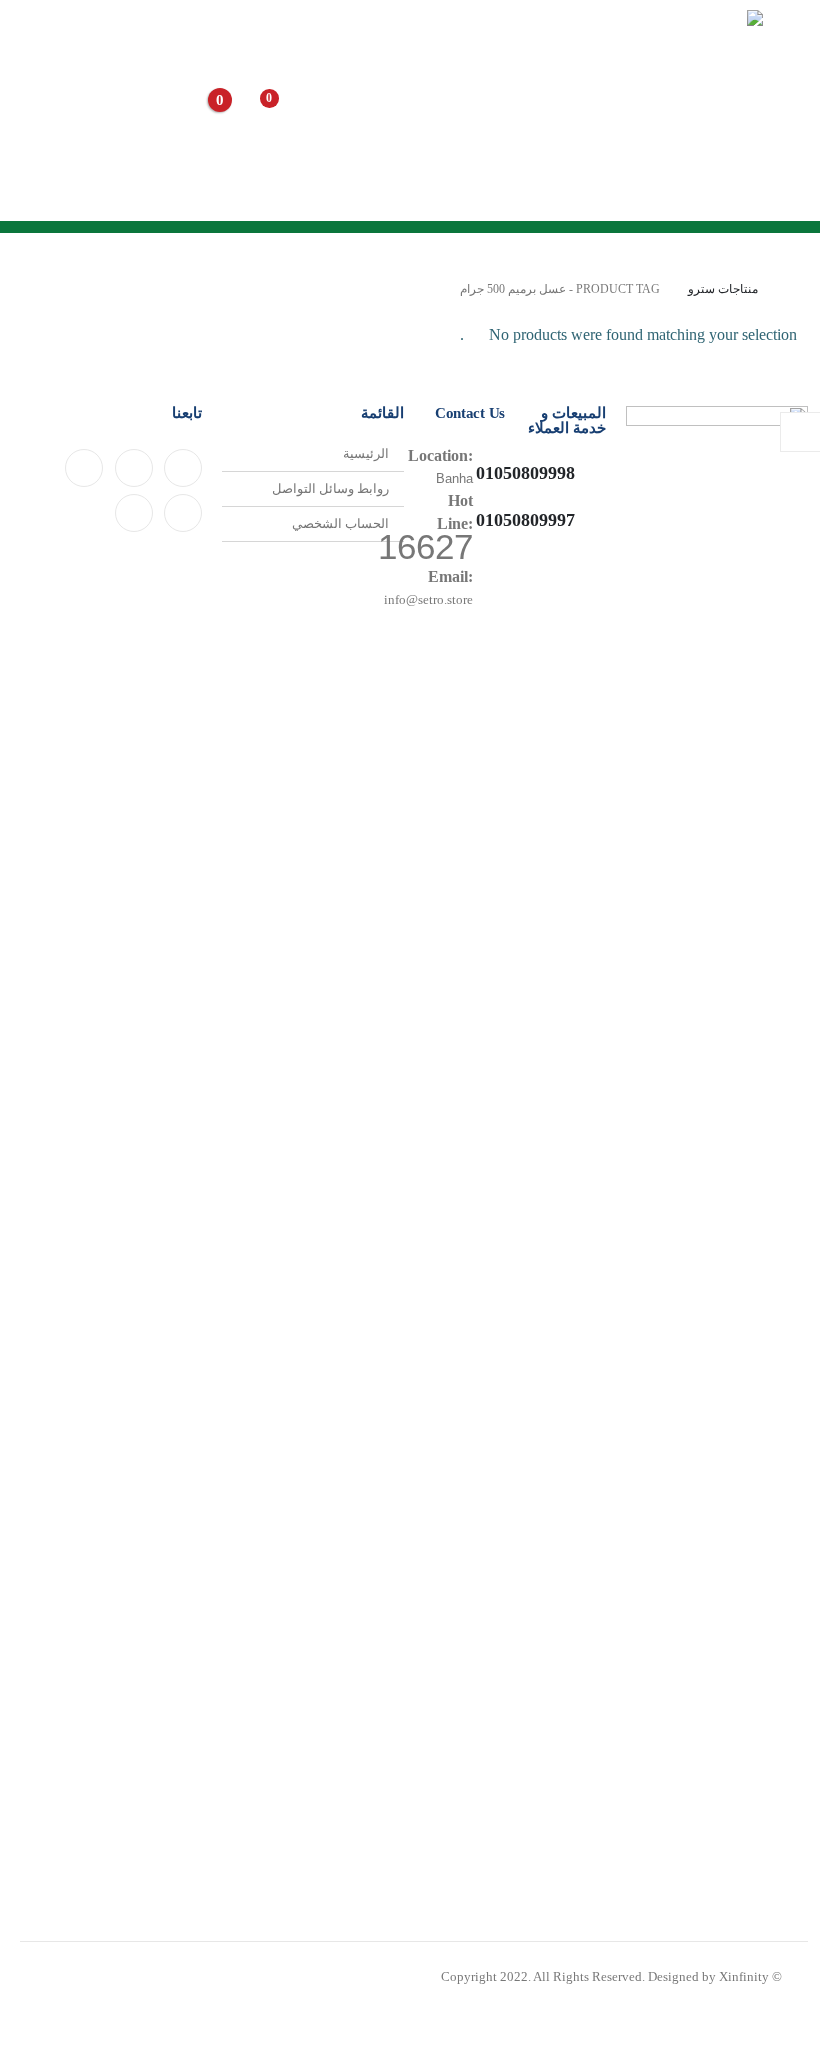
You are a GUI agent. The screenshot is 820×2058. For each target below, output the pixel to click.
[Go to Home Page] (793, 289)
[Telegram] (183, 513)
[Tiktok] (134, 513)
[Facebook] (183, 468)
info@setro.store (428, 600)
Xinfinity (744, 1977)
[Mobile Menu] (785, 110)
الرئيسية (366, 454)
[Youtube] (134, 468)
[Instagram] (84, 468)
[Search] (356, 112)
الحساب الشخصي (340, 524)
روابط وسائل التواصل (330, 489)
